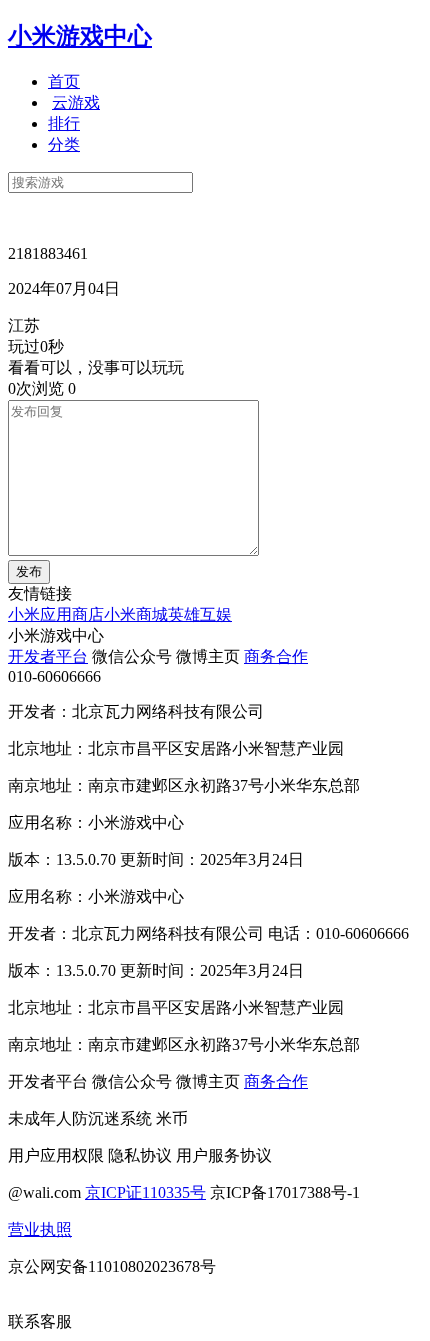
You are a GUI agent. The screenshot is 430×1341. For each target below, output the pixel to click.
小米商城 (136, 614)
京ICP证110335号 (145, 1192)
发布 (29, 571)
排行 (64, 123)
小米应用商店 (56, 614)
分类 (64, 144)
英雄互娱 (200, 614)
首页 (64, 81)
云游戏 (76, 102)
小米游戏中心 (80, 36)
